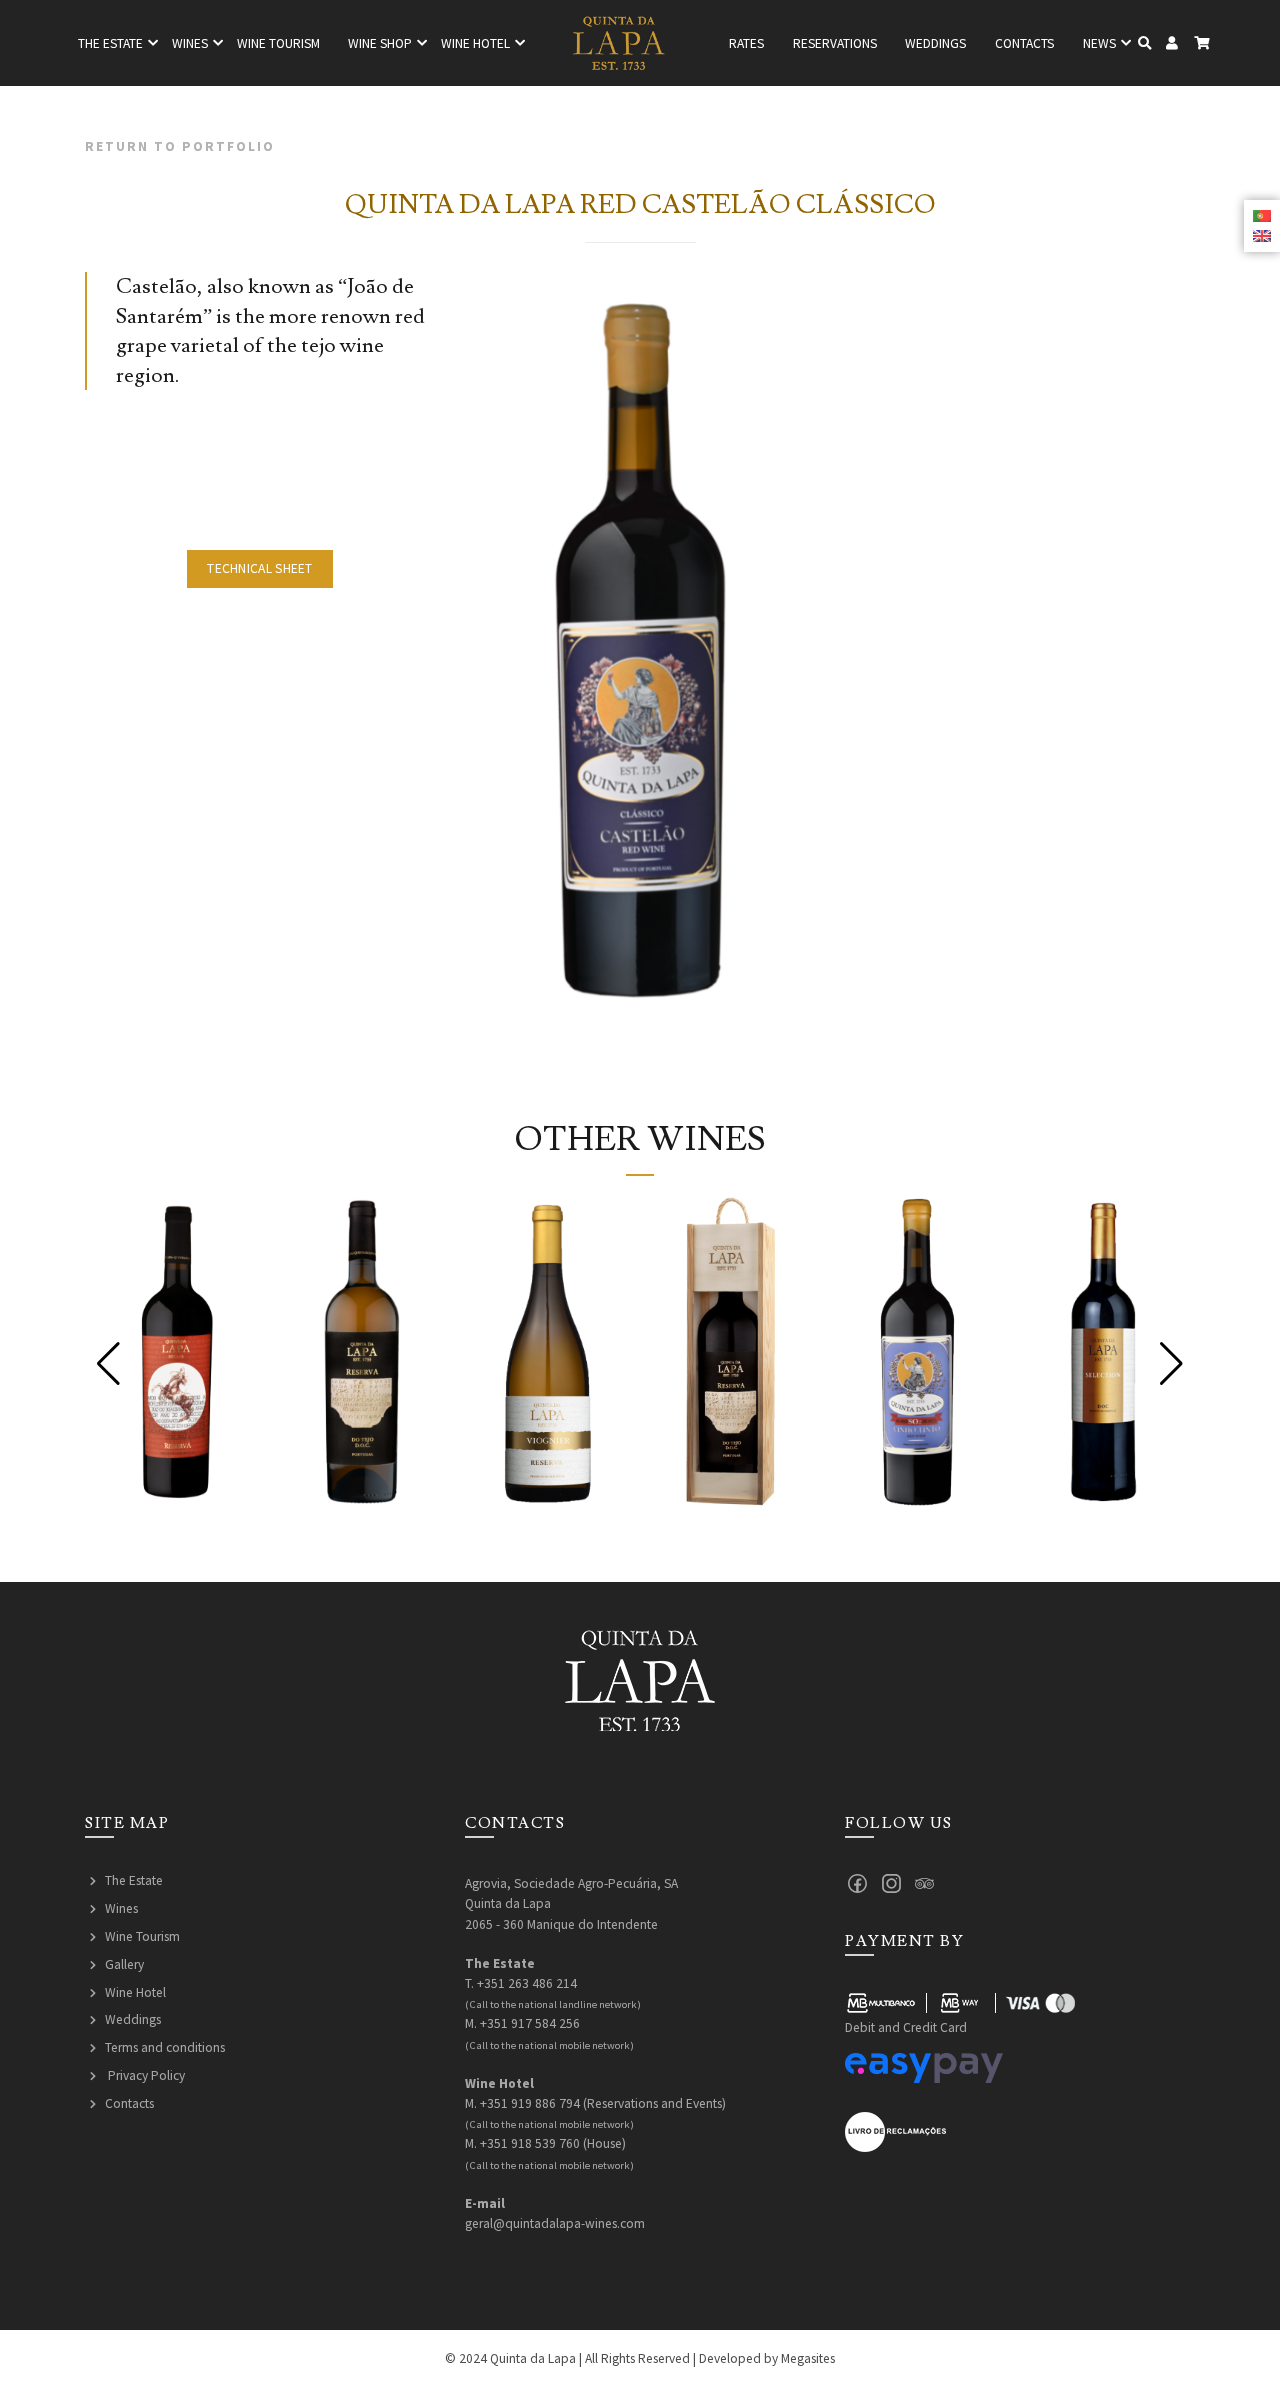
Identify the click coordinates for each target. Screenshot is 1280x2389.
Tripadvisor (924, 1883)
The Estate (134, 1880)
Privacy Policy (145, 2075)
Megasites (808, 2358)
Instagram (891, 1883)
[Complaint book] (895, 2130)
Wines (190, 43)
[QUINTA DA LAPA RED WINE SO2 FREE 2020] (917, 1351)
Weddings (935, 43)
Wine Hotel (135, 1992)
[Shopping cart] (1201, 43)
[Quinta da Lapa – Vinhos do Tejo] (619, 43)
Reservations (835, 43)
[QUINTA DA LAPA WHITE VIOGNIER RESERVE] (547, 1351)
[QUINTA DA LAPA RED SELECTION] (1102, 1351)
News (1099, 43)
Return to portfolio (180, 146)
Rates (746, 43)
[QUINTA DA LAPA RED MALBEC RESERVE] (177, 1351)
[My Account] (1173, 43)
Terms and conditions (165, 2047)
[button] (108, 1364)
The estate (110, 43)
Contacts (1024, 43)
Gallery (124, 1964)
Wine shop (380, 43)
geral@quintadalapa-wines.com (555, 2223)
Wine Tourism (278, 43)
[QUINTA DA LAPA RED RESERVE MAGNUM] (732, 1351)
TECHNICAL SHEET (260, 568)
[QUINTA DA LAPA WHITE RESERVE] (362, 1351)
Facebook (857, 1883)
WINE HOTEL (475, 43)
